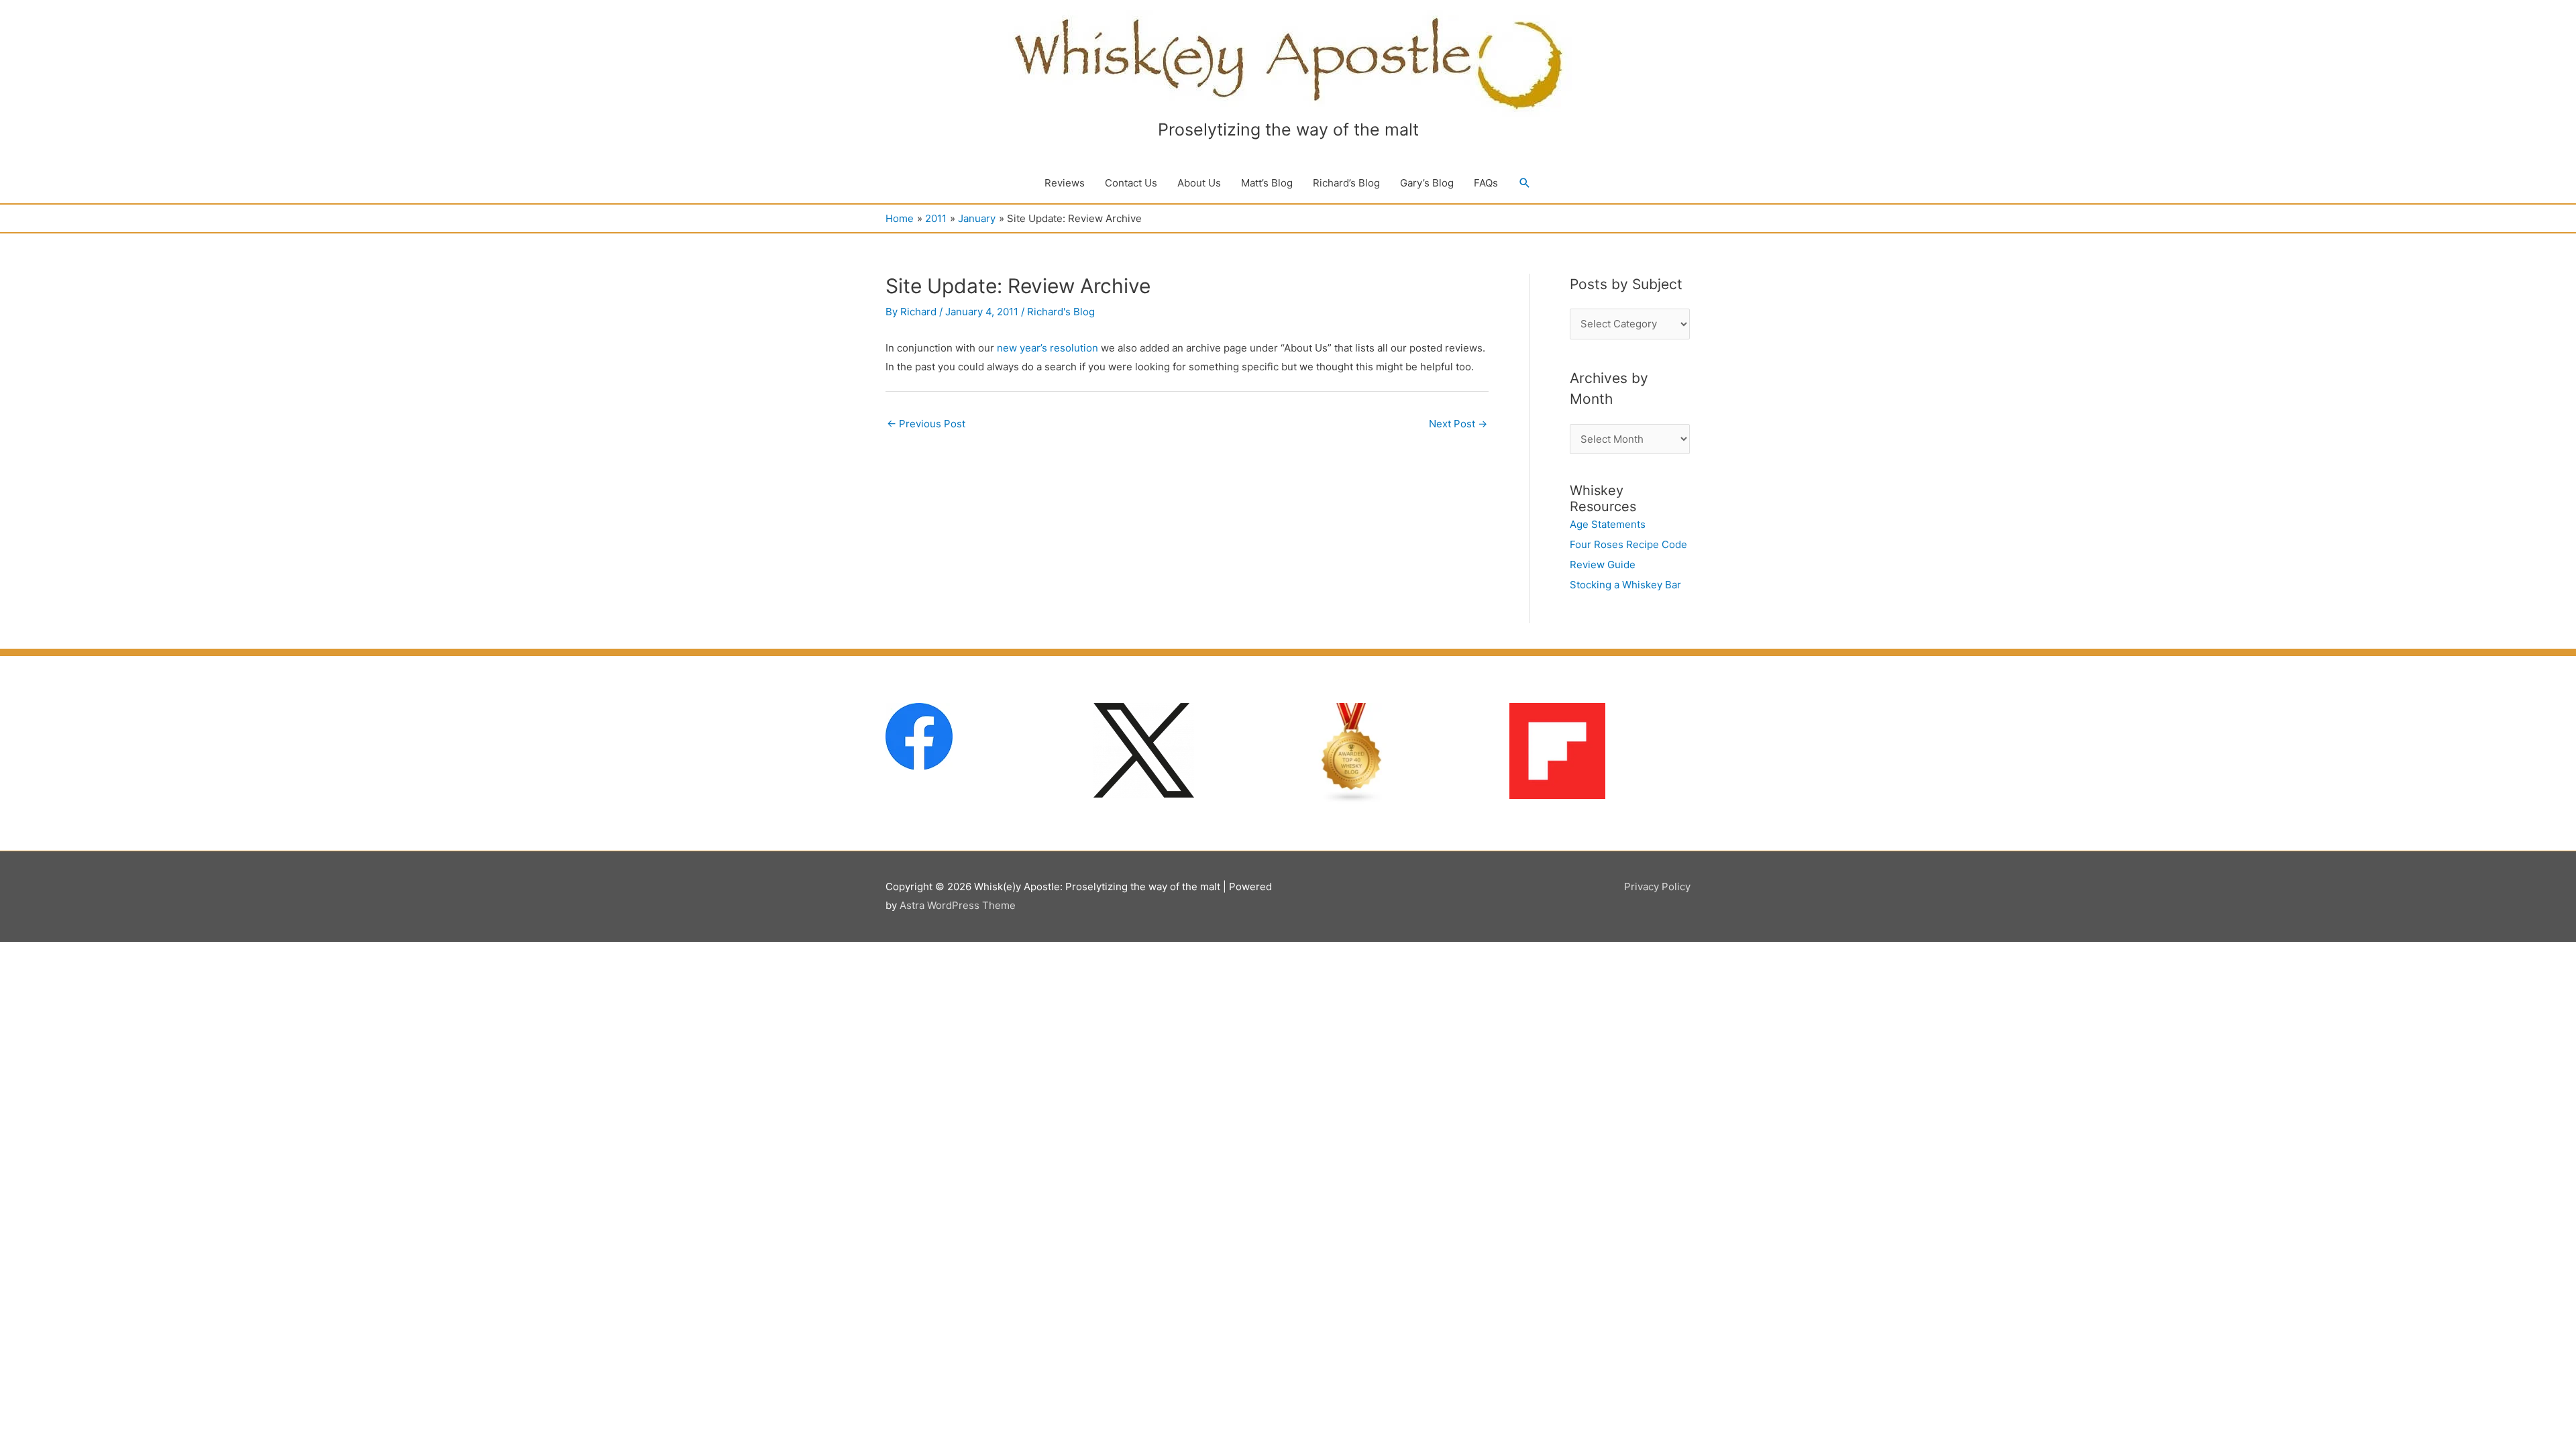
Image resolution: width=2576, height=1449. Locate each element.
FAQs (1486, 183)
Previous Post (926, 424)
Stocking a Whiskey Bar (1625, 585)
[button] (1525, 183)
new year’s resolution (1048, 348)
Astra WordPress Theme (958, 905)
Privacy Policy (1657, 887)
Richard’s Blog (1346, 183)
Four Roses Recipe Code (1628, 544)
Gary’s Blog (1427, 183)
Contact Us (1131, 183)
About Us (1199, 183)
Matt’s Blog (1267, 183)
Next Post (1458, 424)
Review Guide (1603, 565)
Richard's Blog (1061, 312)
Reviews (1065, 183)
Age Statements (1608, 524)
